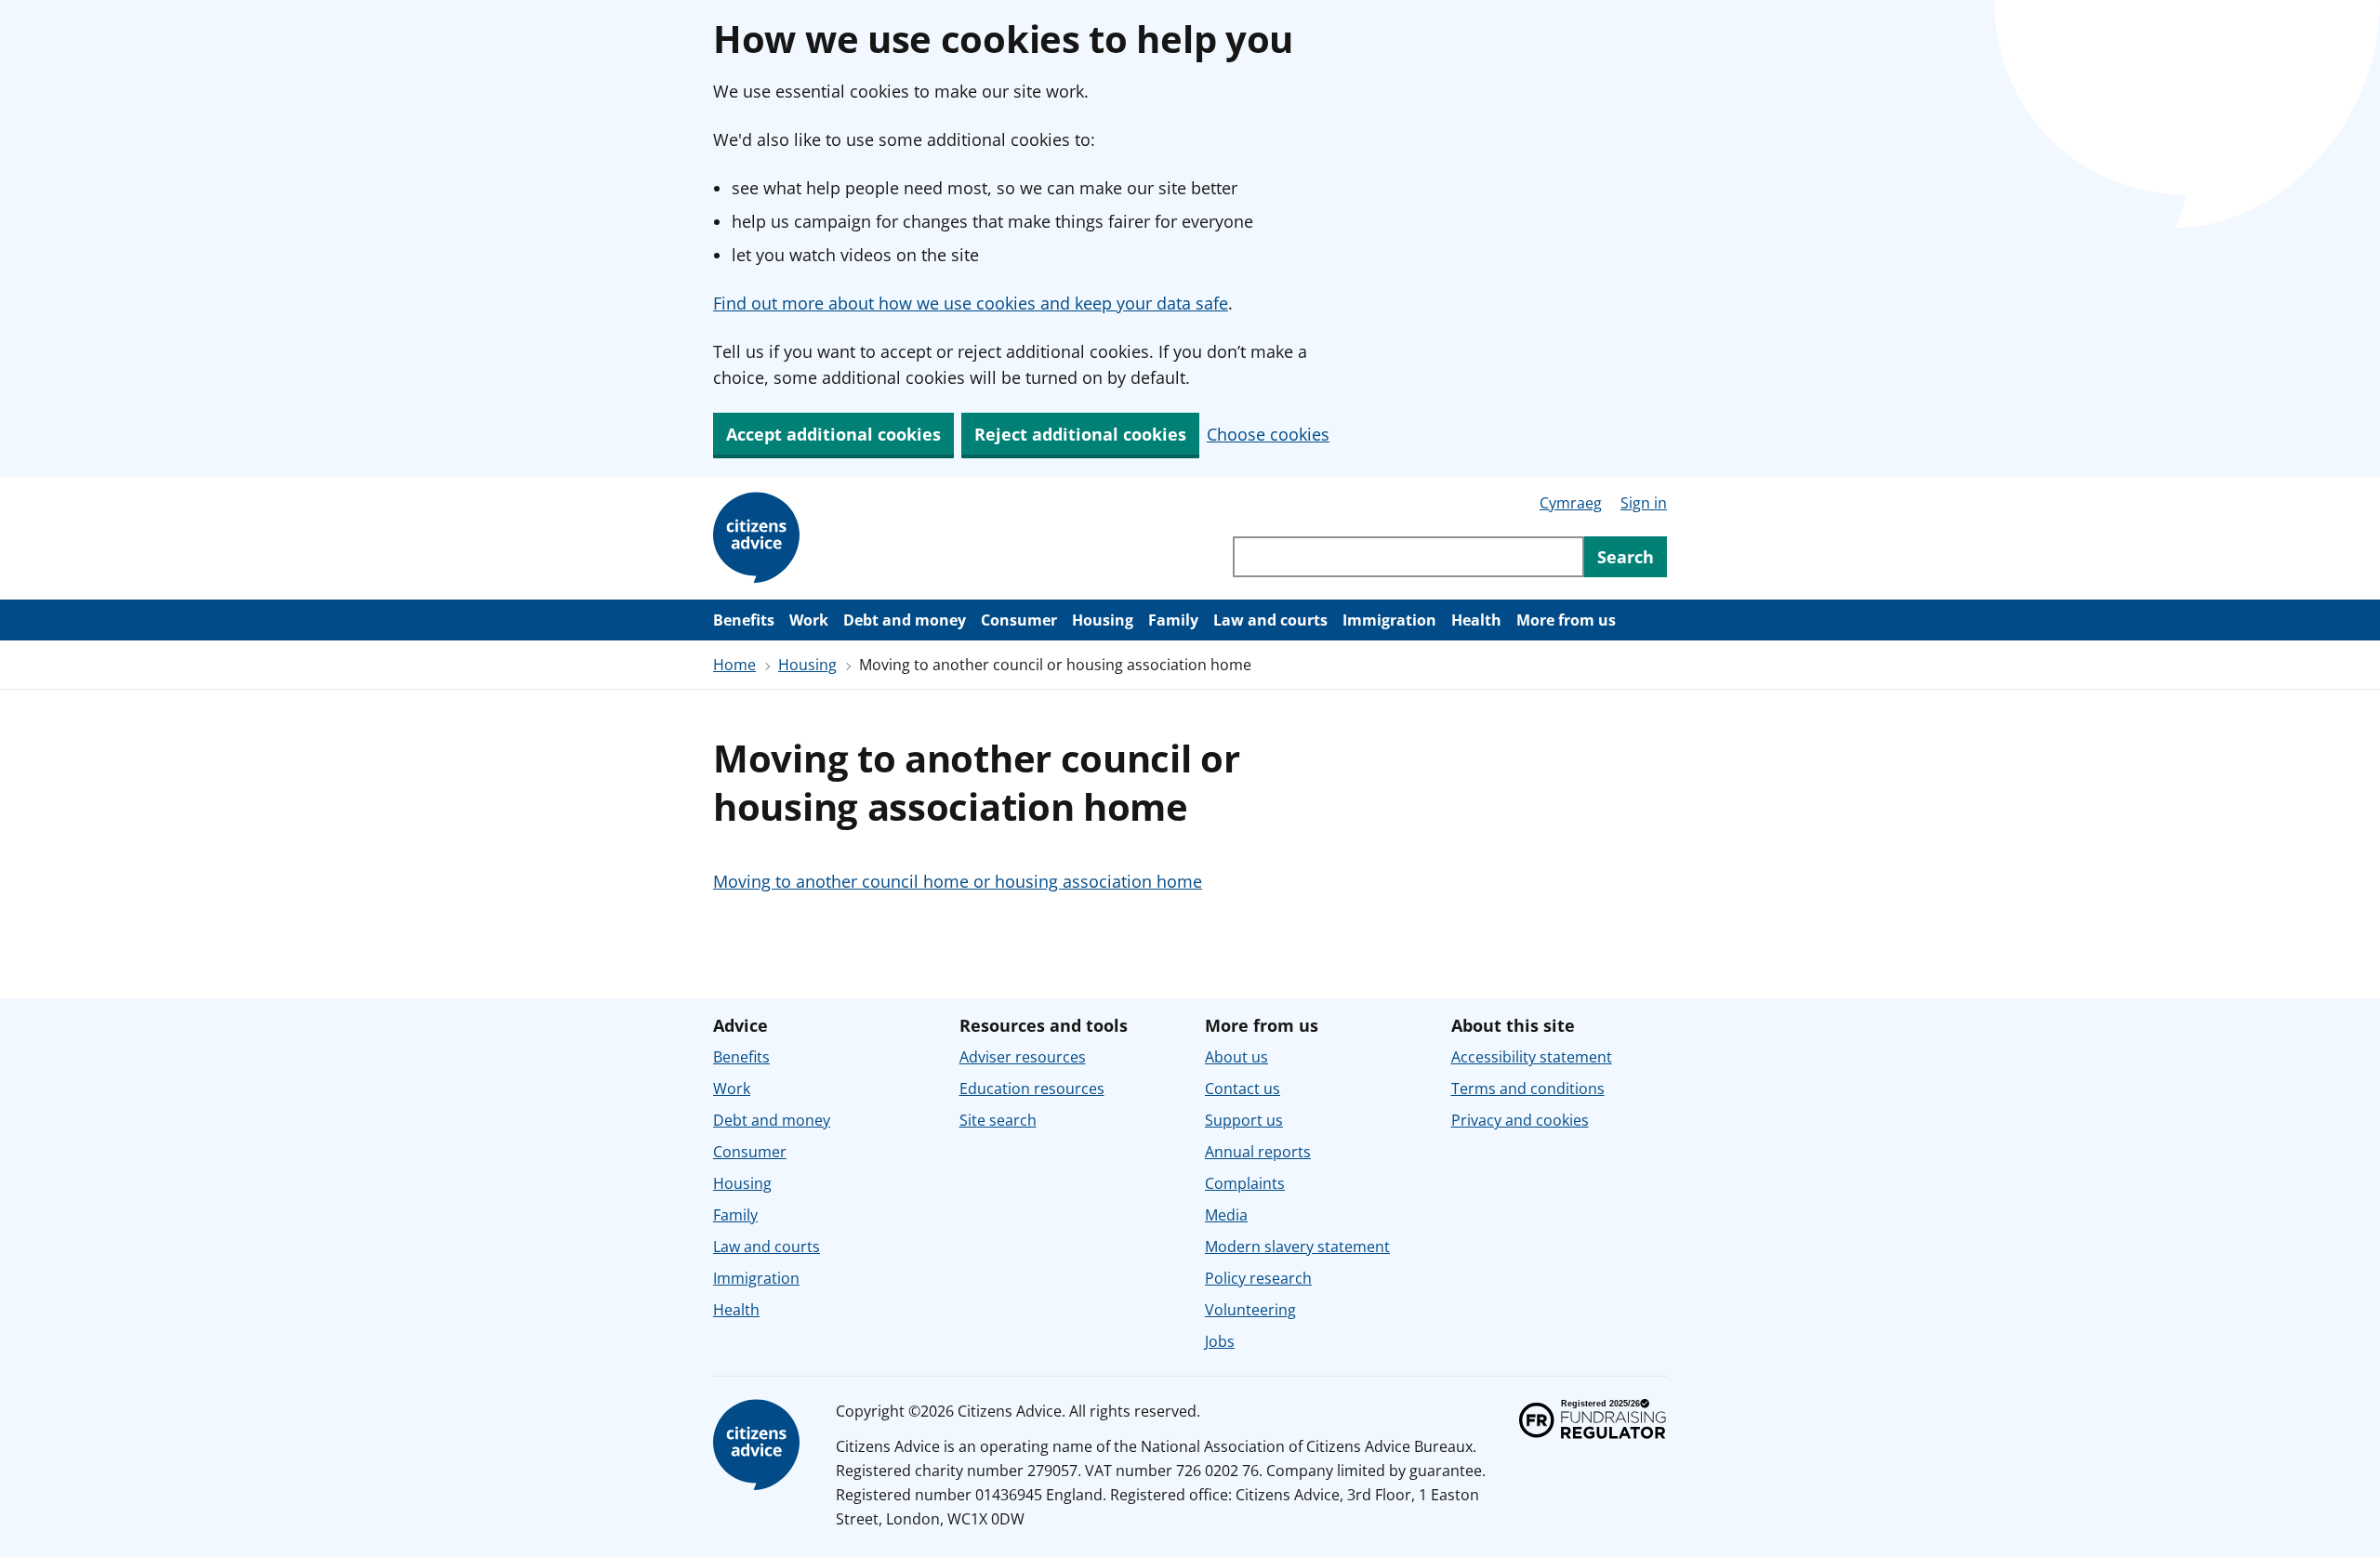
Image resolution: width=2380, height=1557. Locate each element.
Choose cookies (1268, 434)
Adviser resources (1023, 1057)
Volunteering (1250, 1310)
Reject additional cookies (1080, 434)
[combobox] (1408, 557)
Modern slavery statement (1297, 1247)
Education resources (1032, 1089)
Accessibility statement (1532, 1057)
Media (1226, 1215)
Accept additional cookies (833, 434)
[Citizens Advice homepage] (760, 1445)
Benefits (744, 620)
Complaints (1245, 1183)
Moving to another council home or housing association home (958, 881)
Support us (1244, 1120)
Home (734, 665)
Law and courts (1270, 620)
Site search (998, 1120)
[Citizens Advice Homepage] (760, 538)
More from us (1566, 620)
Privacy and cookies (1520, 1120)
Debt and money (905, 620)
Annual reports (1258, 1152)
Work (809, 620)
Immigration (1389, 620)
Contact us (1243, 1089)
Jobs (1220, 1341)
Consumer (1019, 620)
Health (1476, 620)
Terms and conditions (1528, 1089)
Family (1173, 620)
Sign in (1644, 503)
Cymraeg (1571, 503)
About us (1236, 1057)
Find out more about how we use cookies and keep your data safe (971, 303)
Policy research (1258, 1278)
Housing (1103, 620)
